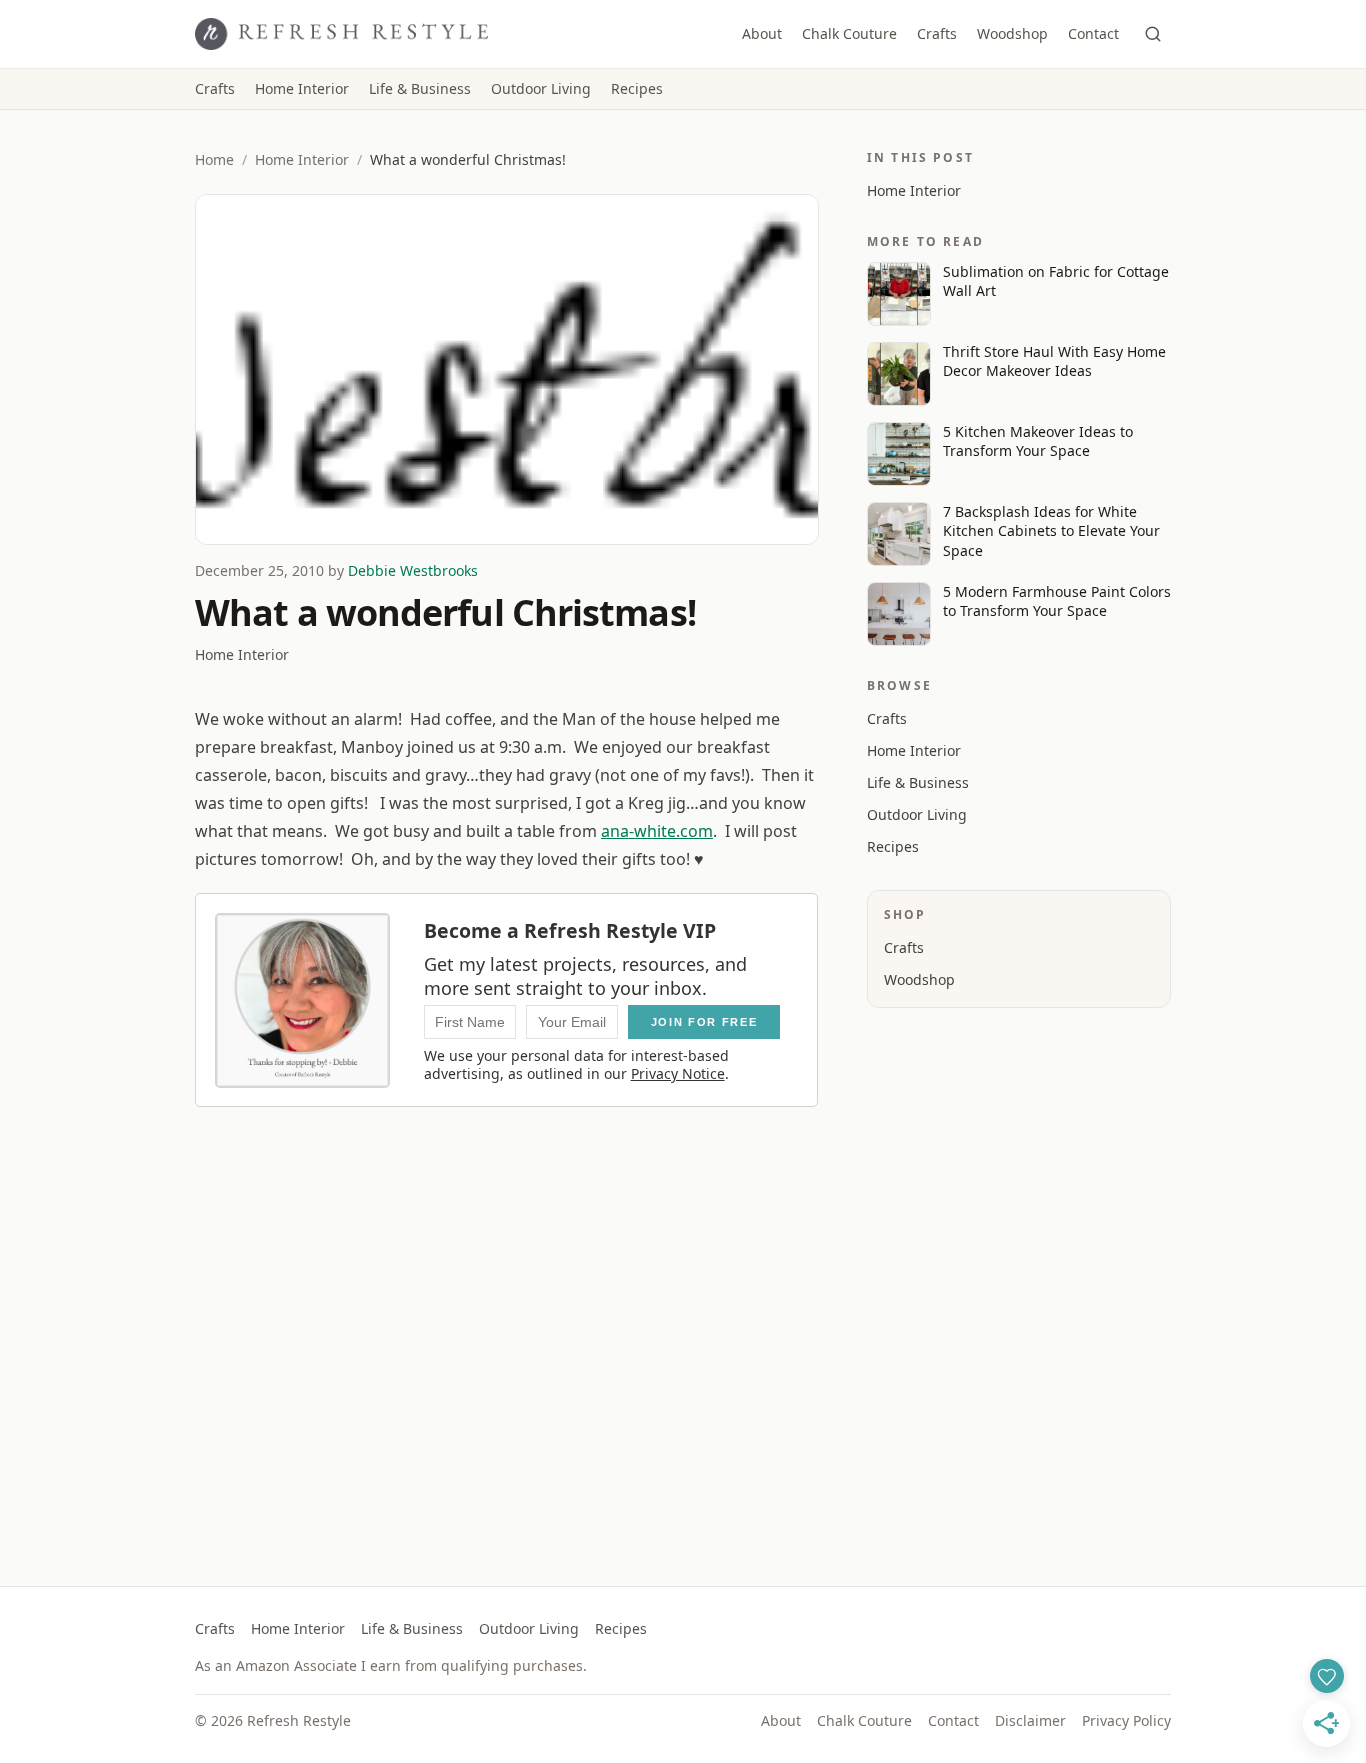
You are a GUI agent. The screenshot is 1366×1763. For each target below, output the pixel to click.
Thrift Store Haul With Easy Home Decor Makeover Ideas (1054, 361)
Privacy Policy (1126, 1720)
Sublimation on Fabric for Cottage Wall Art (1056, 281)
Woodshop (1012, 33)
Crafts (937, 33)
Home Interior (302, 88)
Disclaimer (1030, 1720)
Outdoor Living (541, 88)
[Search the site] (1153, 34)
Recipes (637, 88)
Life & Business (420, 88)
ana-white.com (657, 831)
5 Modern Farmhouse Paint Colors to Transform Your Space (1057, 601)
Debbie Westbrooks (413, 570)
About (762, 33)
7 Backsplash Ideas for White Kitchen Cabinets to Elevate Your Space (1051, 531)
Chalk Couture (849, 33)
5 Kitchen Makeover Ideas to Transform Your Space (1038, 441)
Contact (1093, 33)
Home (214, 159)
